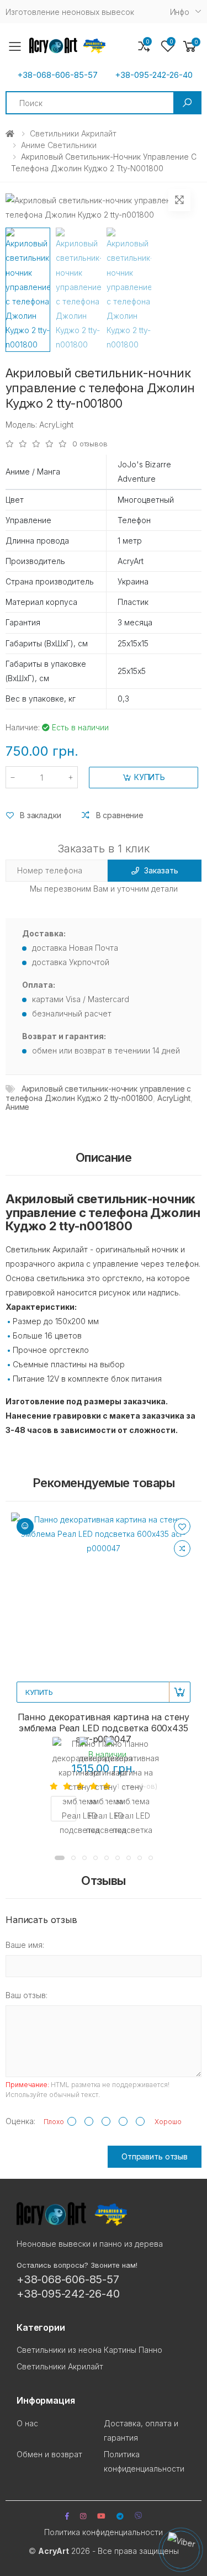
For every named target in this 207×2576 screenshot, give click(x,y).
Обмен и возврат (49, 2454)
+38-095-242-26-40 (154, 75)
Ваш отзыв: (26, 1995)
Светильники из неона (59, 2350)
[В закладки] (182, 1526)
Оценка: (20, 2121)
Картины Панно (133, 2350)
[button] (190, 47)
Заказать (161, 870)
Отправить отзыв (155, 2156)
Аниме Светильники (59, 145)
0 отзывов (90, 444)
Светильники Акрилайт (73, 133)
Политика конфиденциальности (104, 2532)
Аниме (17, 1107)
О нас (27, 2423)
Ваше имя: (25, 1945)
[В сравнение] (182, 1548)
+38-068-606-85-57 (57, 75)
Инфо (180, 12)
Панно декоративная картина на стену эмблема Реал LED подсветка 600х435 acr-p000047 (104, 1728)
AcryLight (174, 1098)
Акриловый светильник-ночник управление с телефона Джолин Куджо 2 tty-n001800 (98, 1093)
